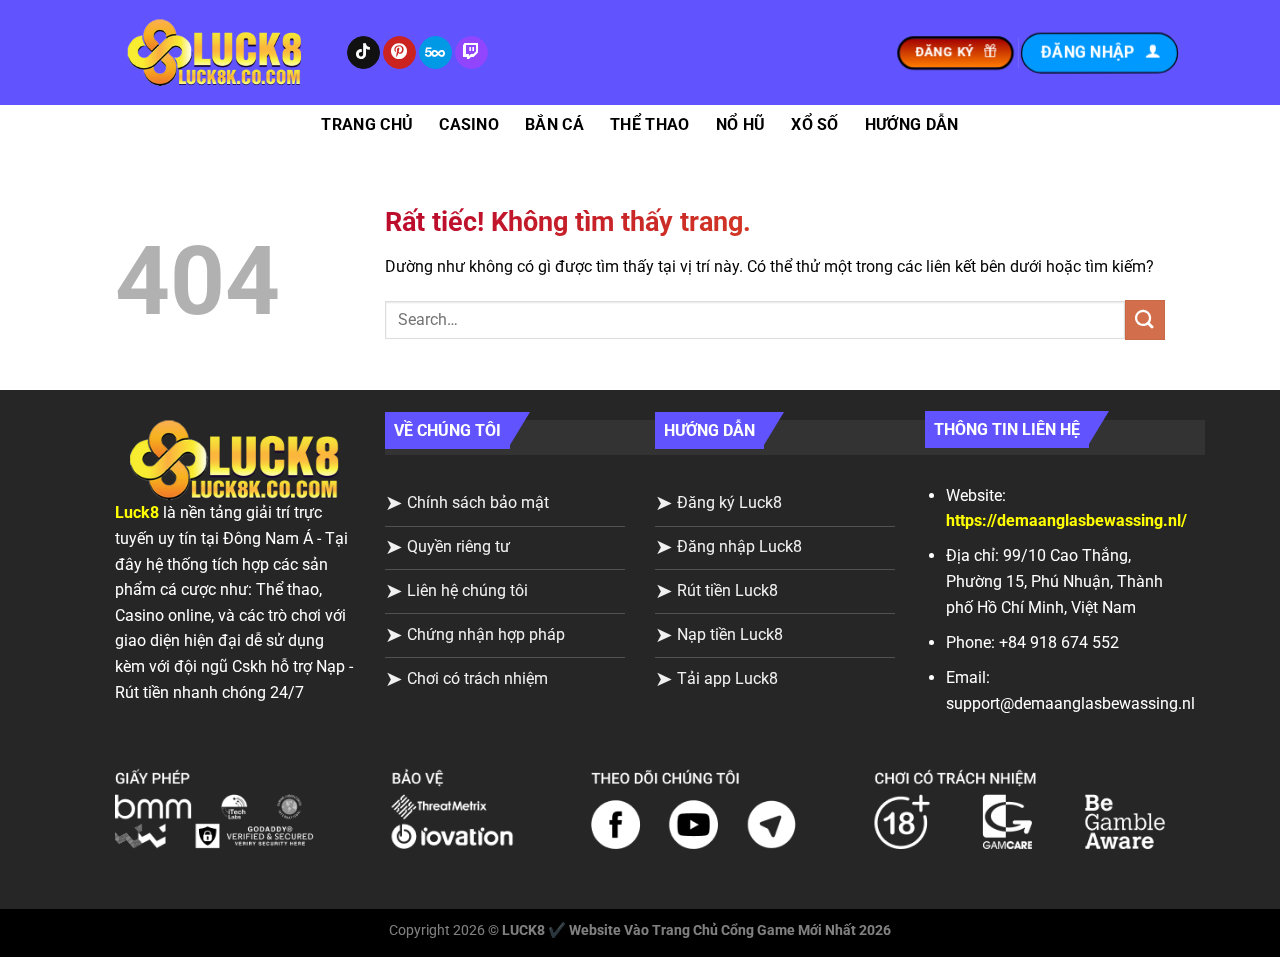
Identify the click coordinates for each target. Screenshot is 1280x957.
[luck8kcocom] (215, 52)
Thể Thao (650, 124)
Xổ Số (815, 124)
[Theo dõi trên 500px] (435, 53)
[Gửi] (1145, 319)
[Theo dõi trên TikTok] (363, 53)
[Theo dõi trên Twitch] (471, 53)
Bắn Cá (554, 124)
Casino (469, 124)
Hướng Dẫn (912, 124)
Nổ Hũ (741, 124)
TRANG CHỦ (367, 124)
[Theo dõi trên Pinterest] (399, 53)
